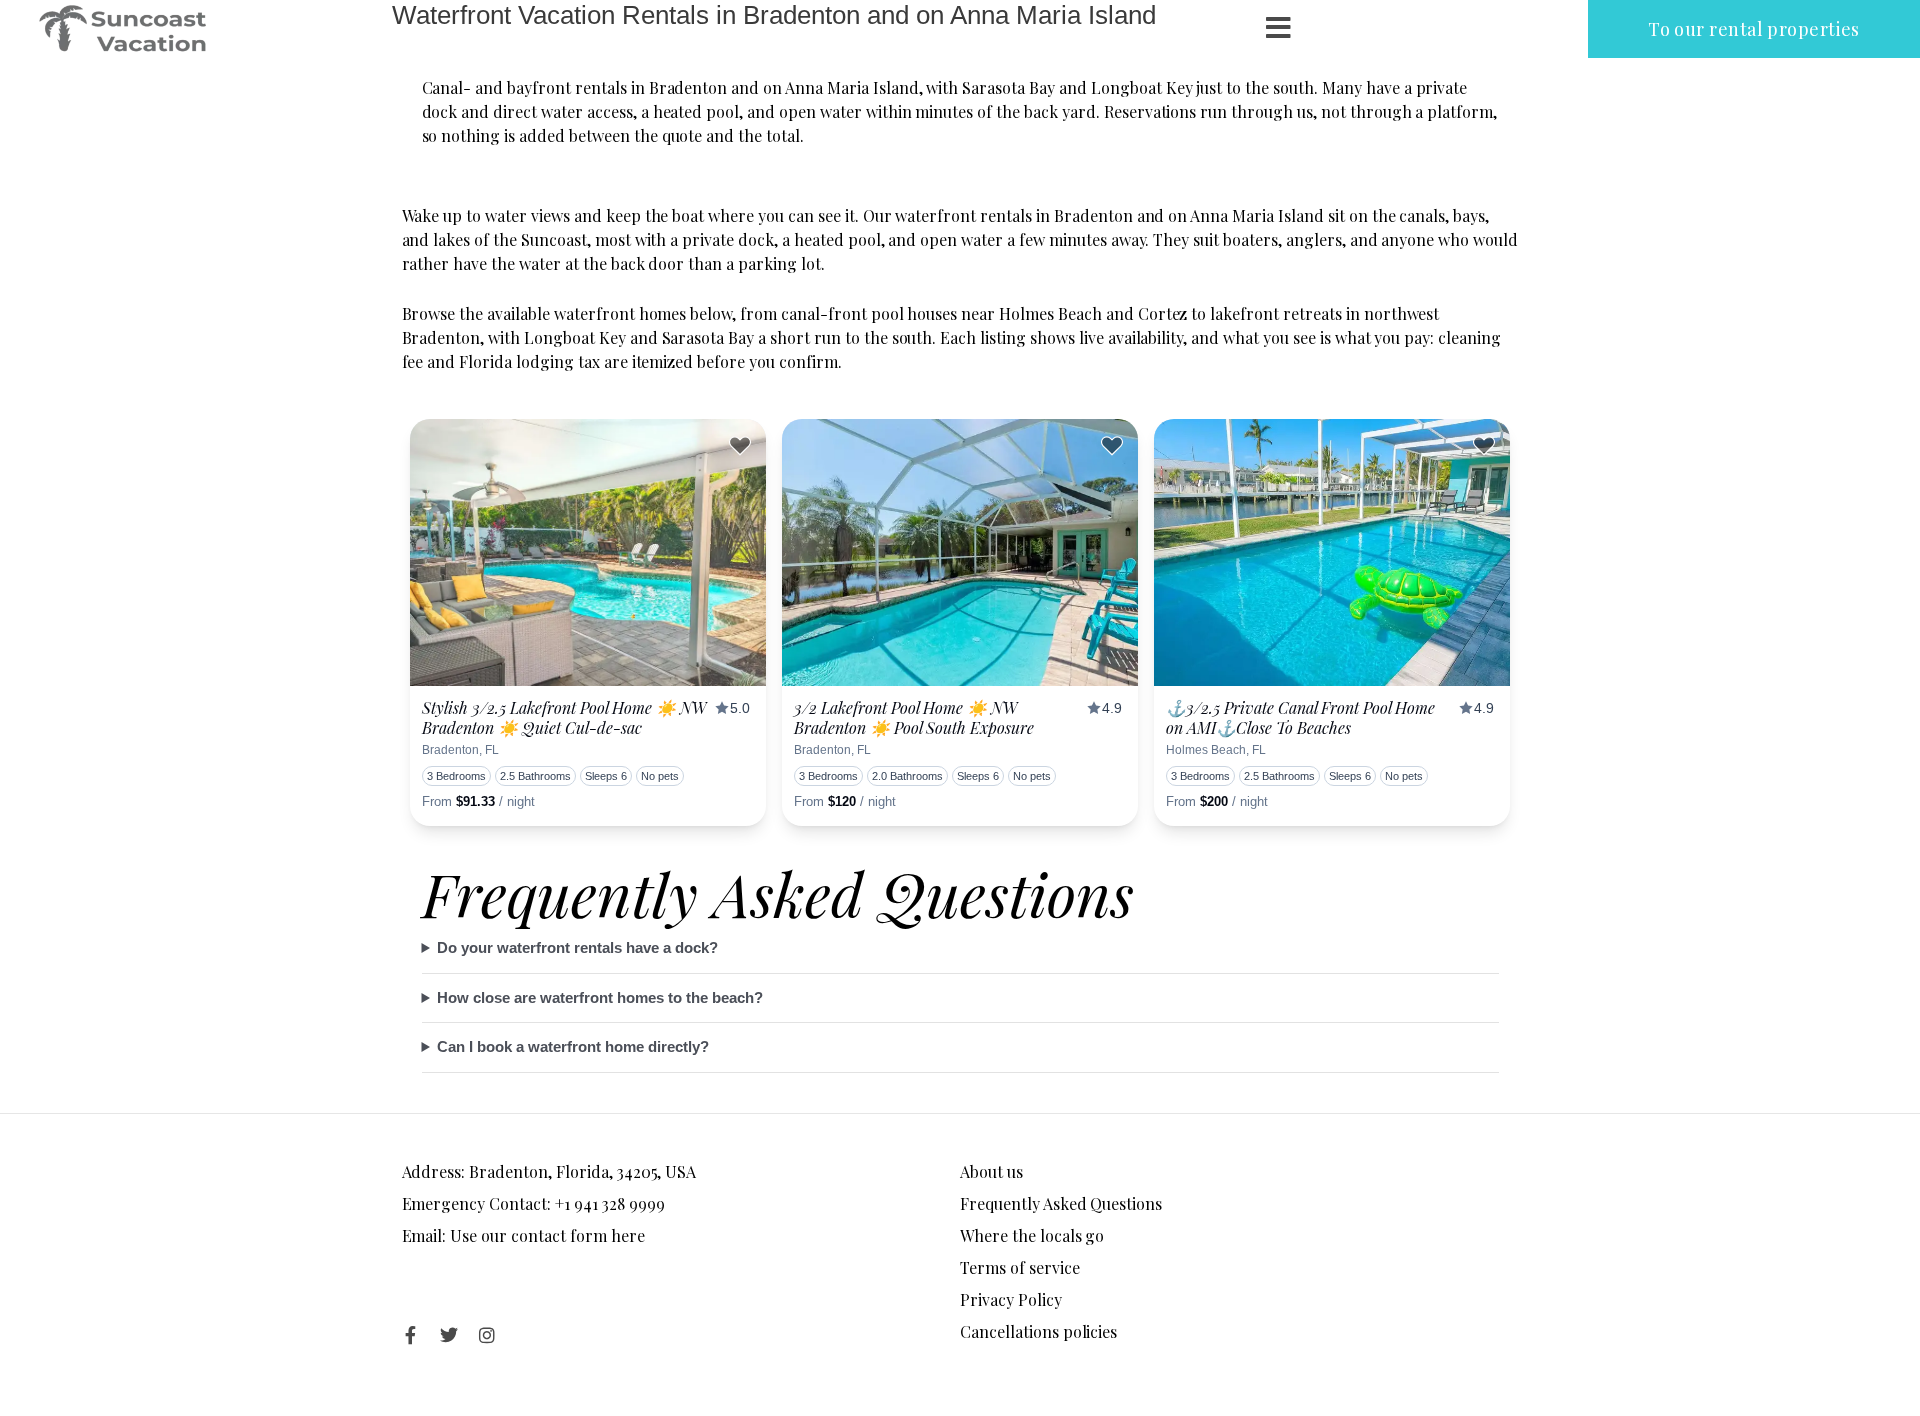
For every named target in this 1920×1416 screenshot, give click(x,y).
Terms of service (1020, 1267)
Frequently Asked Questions (1061, 1203)
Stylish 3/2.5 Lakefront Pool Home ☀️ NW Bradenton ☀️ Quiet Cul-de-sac (563, 717)
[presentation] (588, 552)
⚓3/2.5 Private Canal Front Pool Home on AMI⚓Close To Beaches (1300, 717)
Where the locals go (1032, 1235)
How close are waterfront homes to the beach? (600, 997)
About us (991, 1171)
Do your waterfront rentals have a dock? (577, 947)
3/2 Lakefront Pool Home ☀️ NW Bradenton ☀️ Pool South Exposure (914, 717)
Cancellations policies (1038, 1331)
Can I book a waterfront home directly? (573, 1046)
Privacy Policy (1011, 1299)
